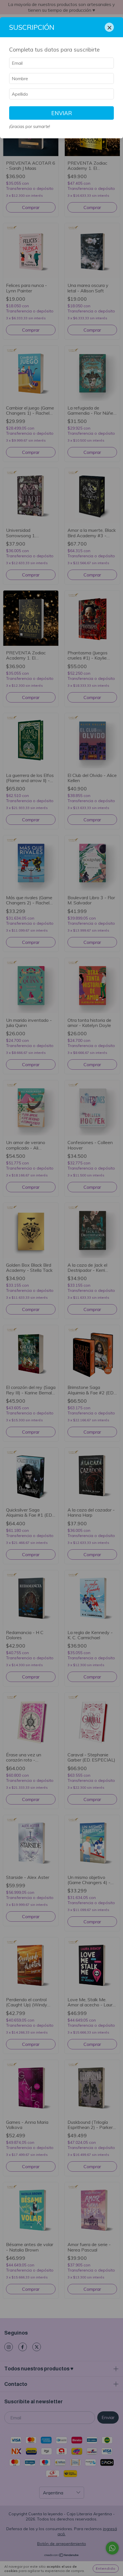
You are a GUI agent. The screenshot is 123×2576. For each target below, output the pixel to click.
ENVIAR (62, 113)
